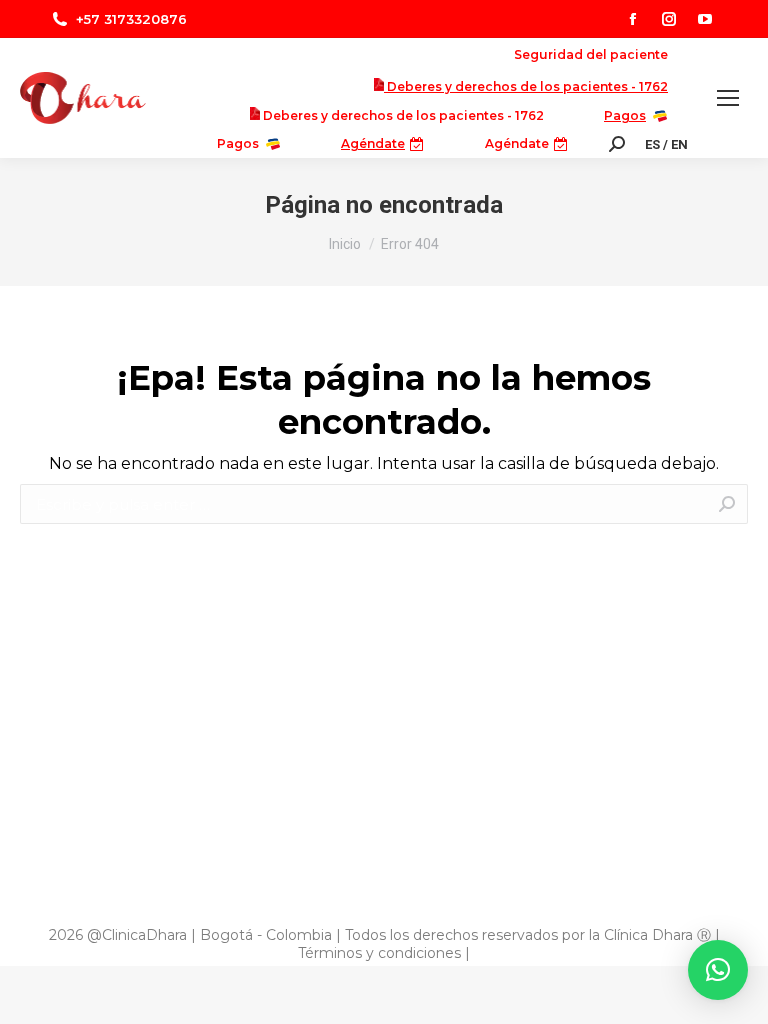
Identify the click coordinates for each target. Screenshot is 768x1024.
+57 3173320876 (131, 19)
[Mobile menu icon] (728, 98)
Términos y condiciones (379, 953)
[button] (718, 970)
